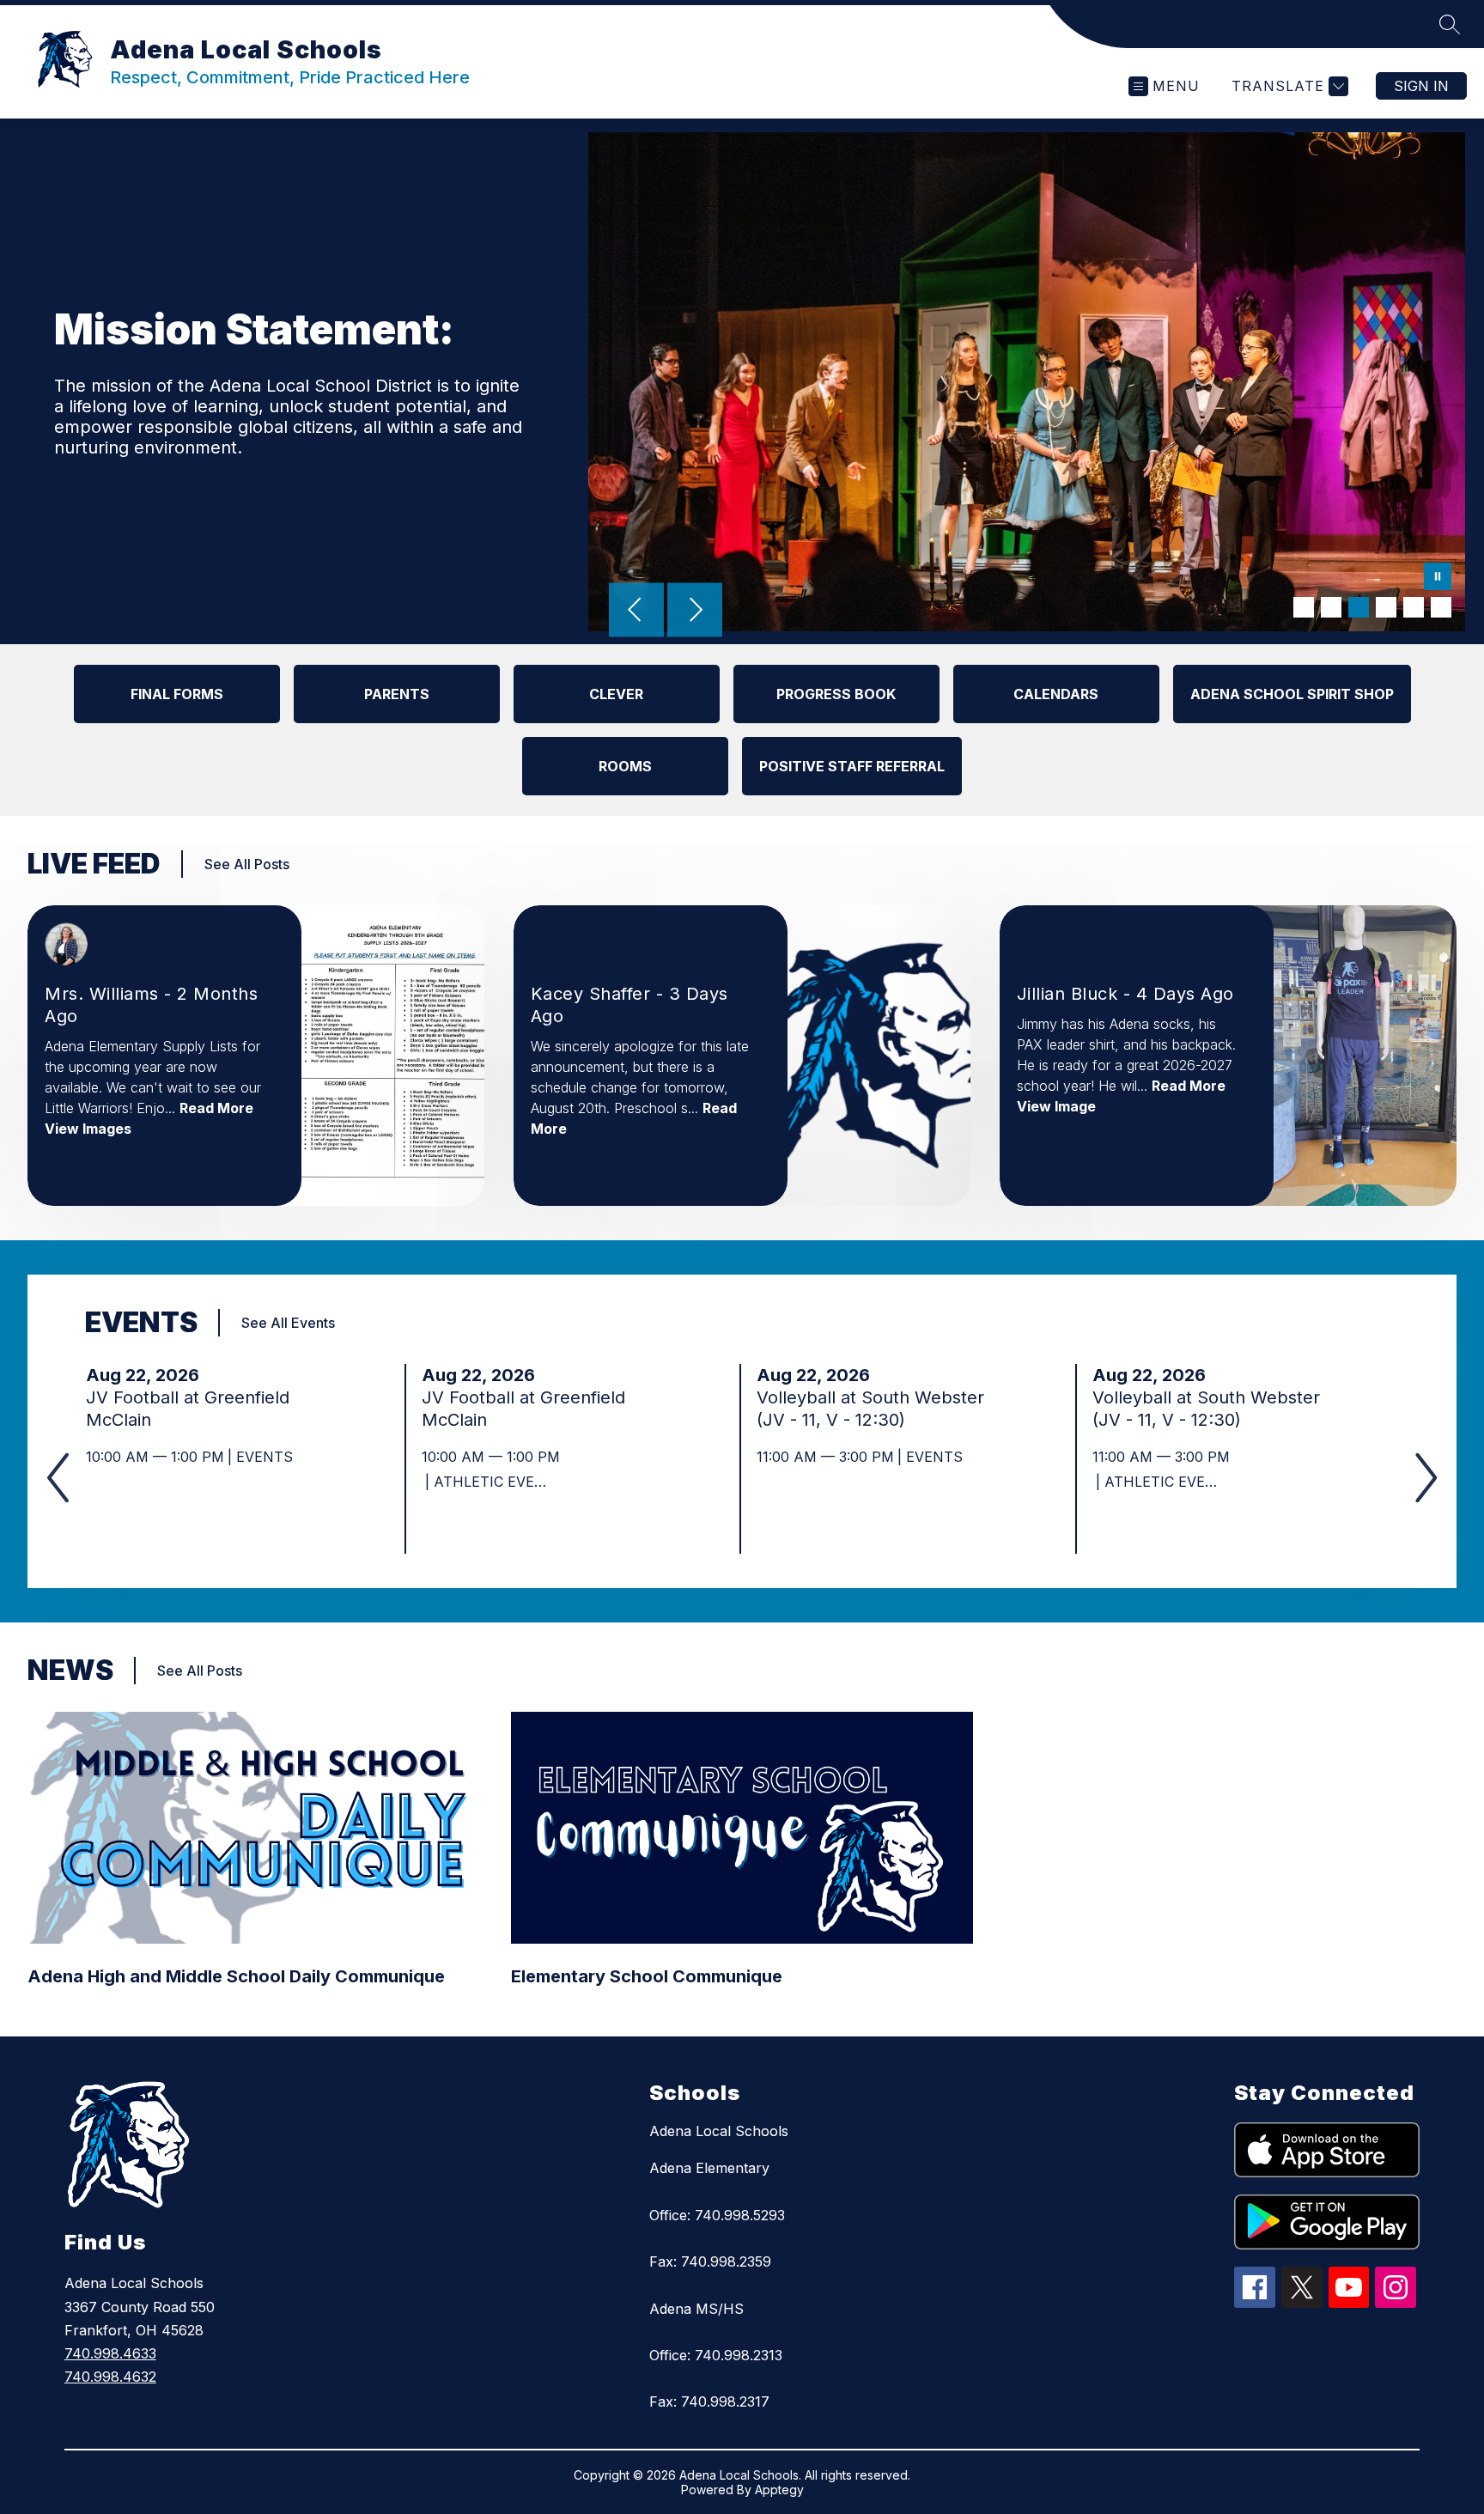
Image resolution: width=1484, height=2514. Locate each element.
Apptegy (779, 2490)
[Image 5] (1414, 607)
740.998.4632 (110, 2377)
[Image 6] (1441, 607)
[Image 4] (1386, 607)
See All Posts (247, 864)
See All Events (288, 1323)
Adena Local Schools (719, 2131)
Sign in (1421, 86)
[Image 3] (1359, 607)
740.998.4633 (110, 2353)
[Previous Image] (636, 612)
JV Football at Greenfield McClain (188, 1409)
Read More (216, 1108)
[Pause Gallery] (1438, 578)
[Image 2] (1331, 607)
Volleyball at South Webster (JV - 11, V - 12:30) (870, 1409)
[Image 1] (1304, 607)
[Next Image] (695, 612)
